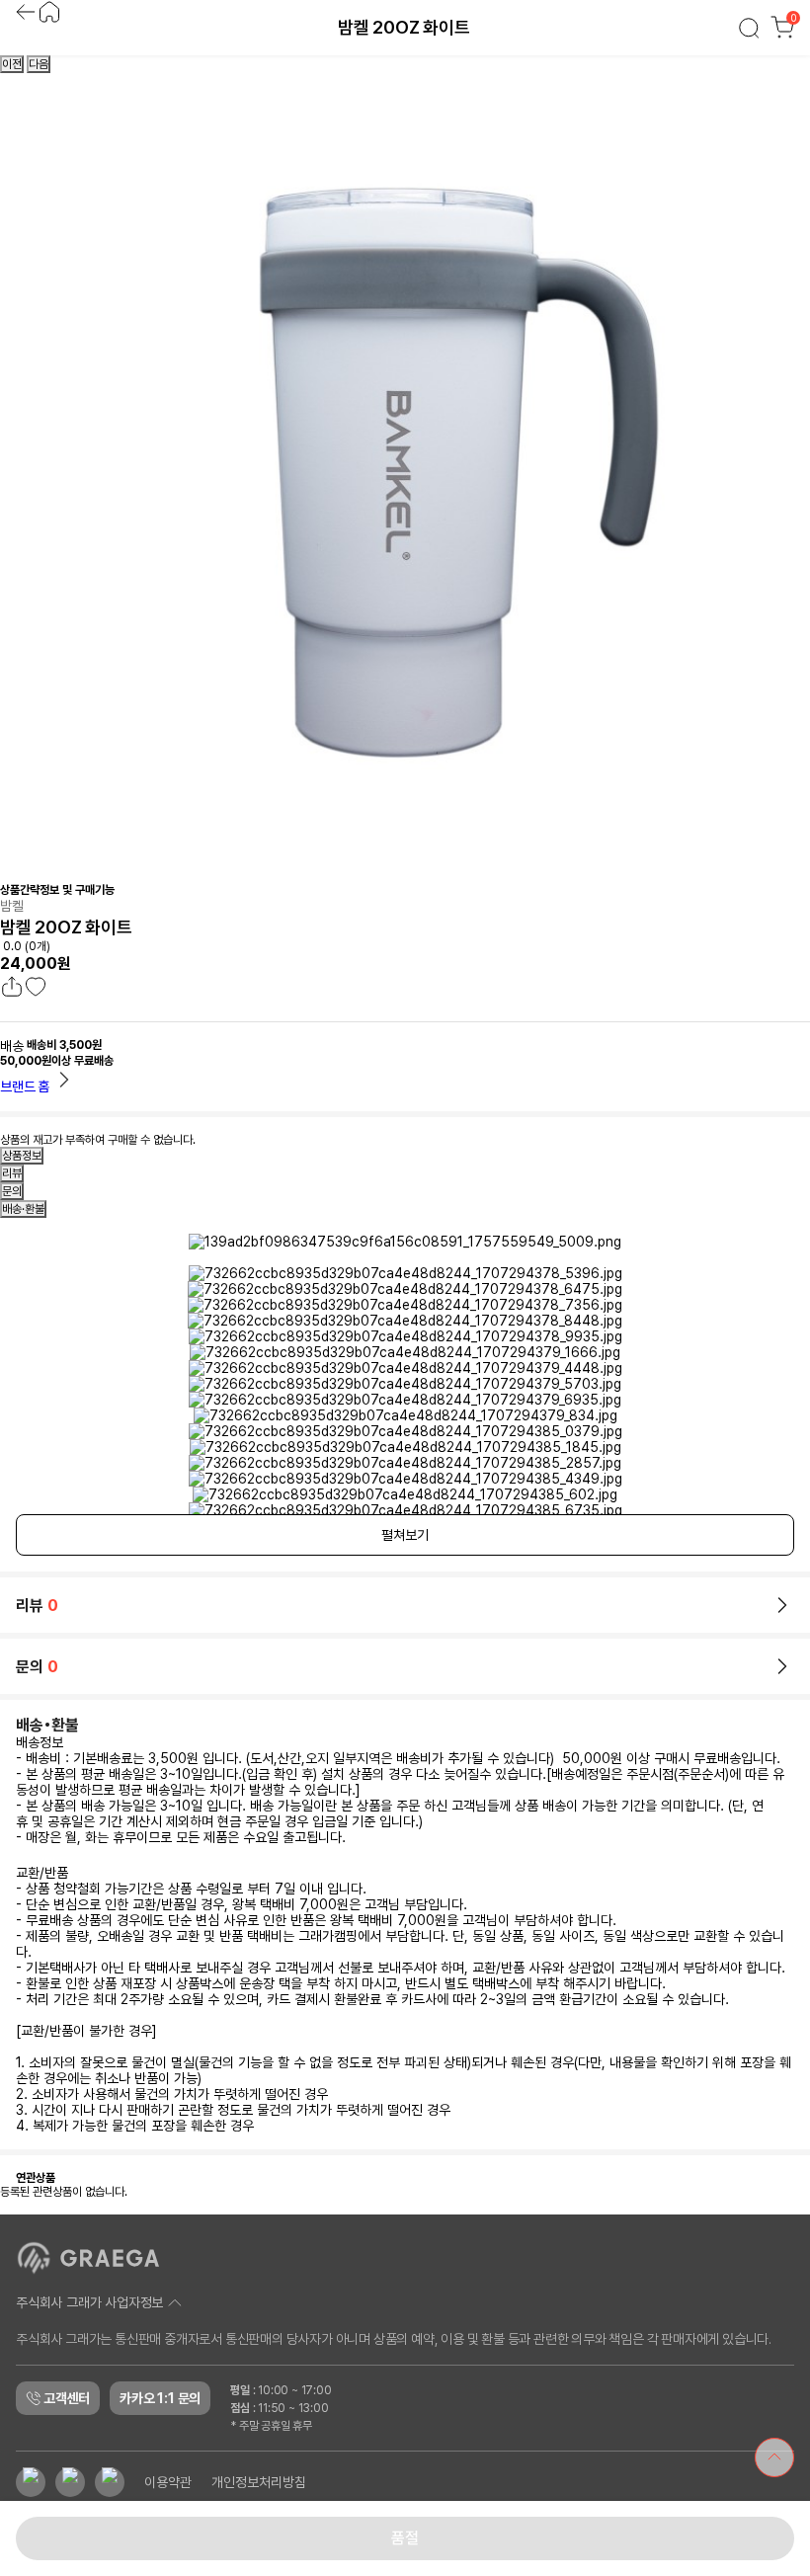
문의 (12, 1191)
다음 (39, 64)
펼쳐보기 (405, 1535)
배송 (12, 1046)
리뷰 (12, 1173)
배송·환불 (23, 1209)
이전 (12, 64)
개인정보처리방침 (259, 2482)
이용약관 (168, 2482)
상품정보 (22, 1156)
